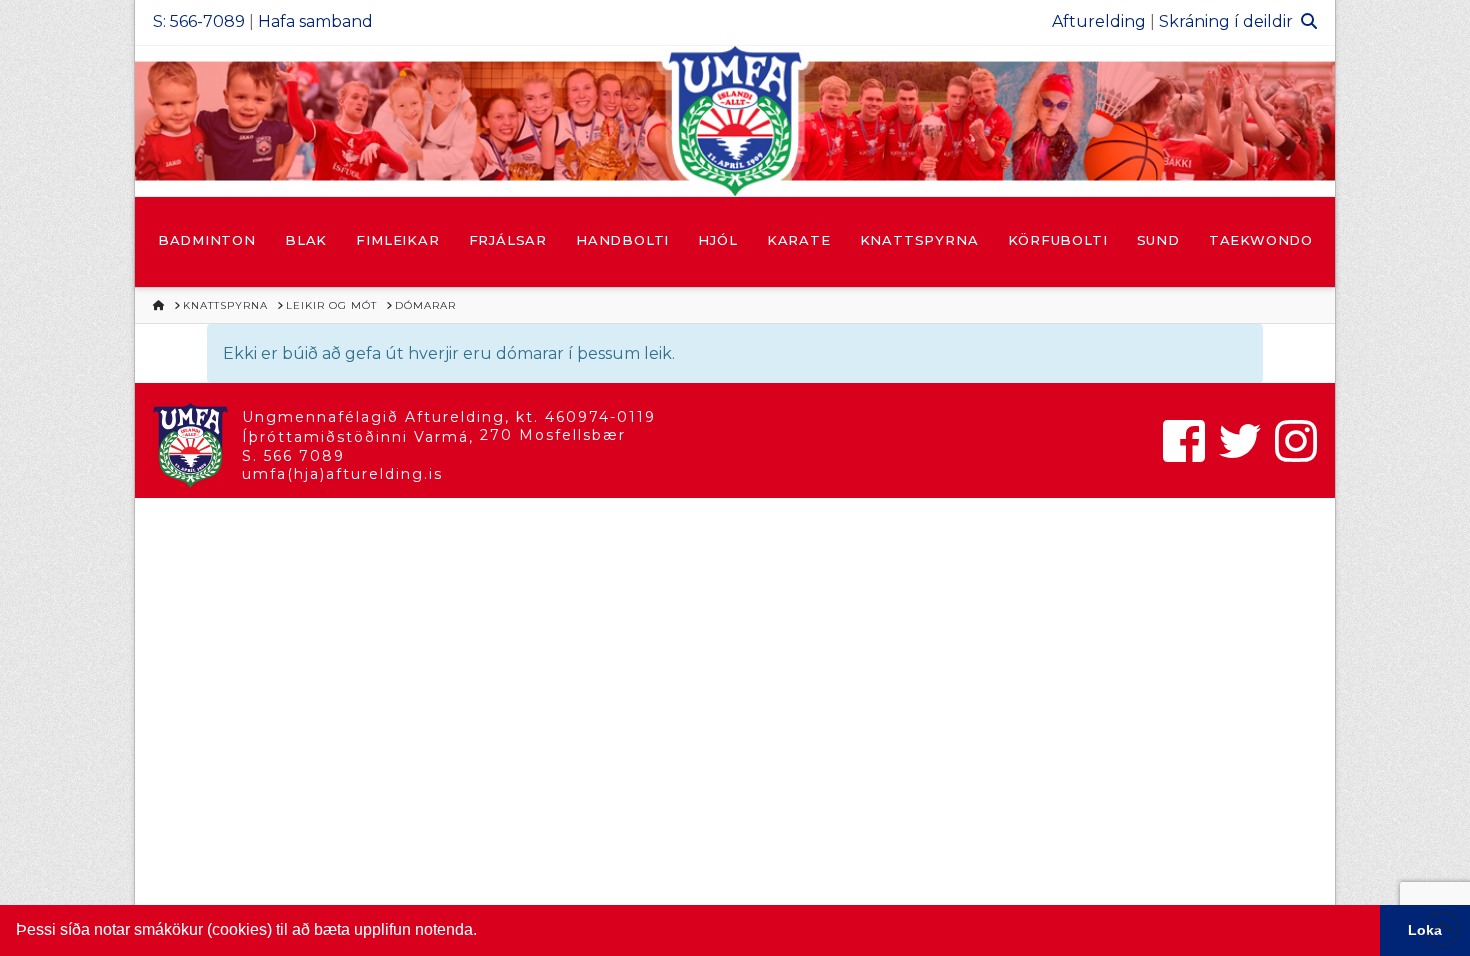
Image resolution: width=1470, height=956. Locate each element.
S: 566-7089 (199, 21)
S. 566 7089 (293, 456)
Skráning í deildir (1226, 21)
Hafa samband (315, 21)
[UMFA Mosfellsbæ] (735, 121)
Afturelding (1099, 21)
